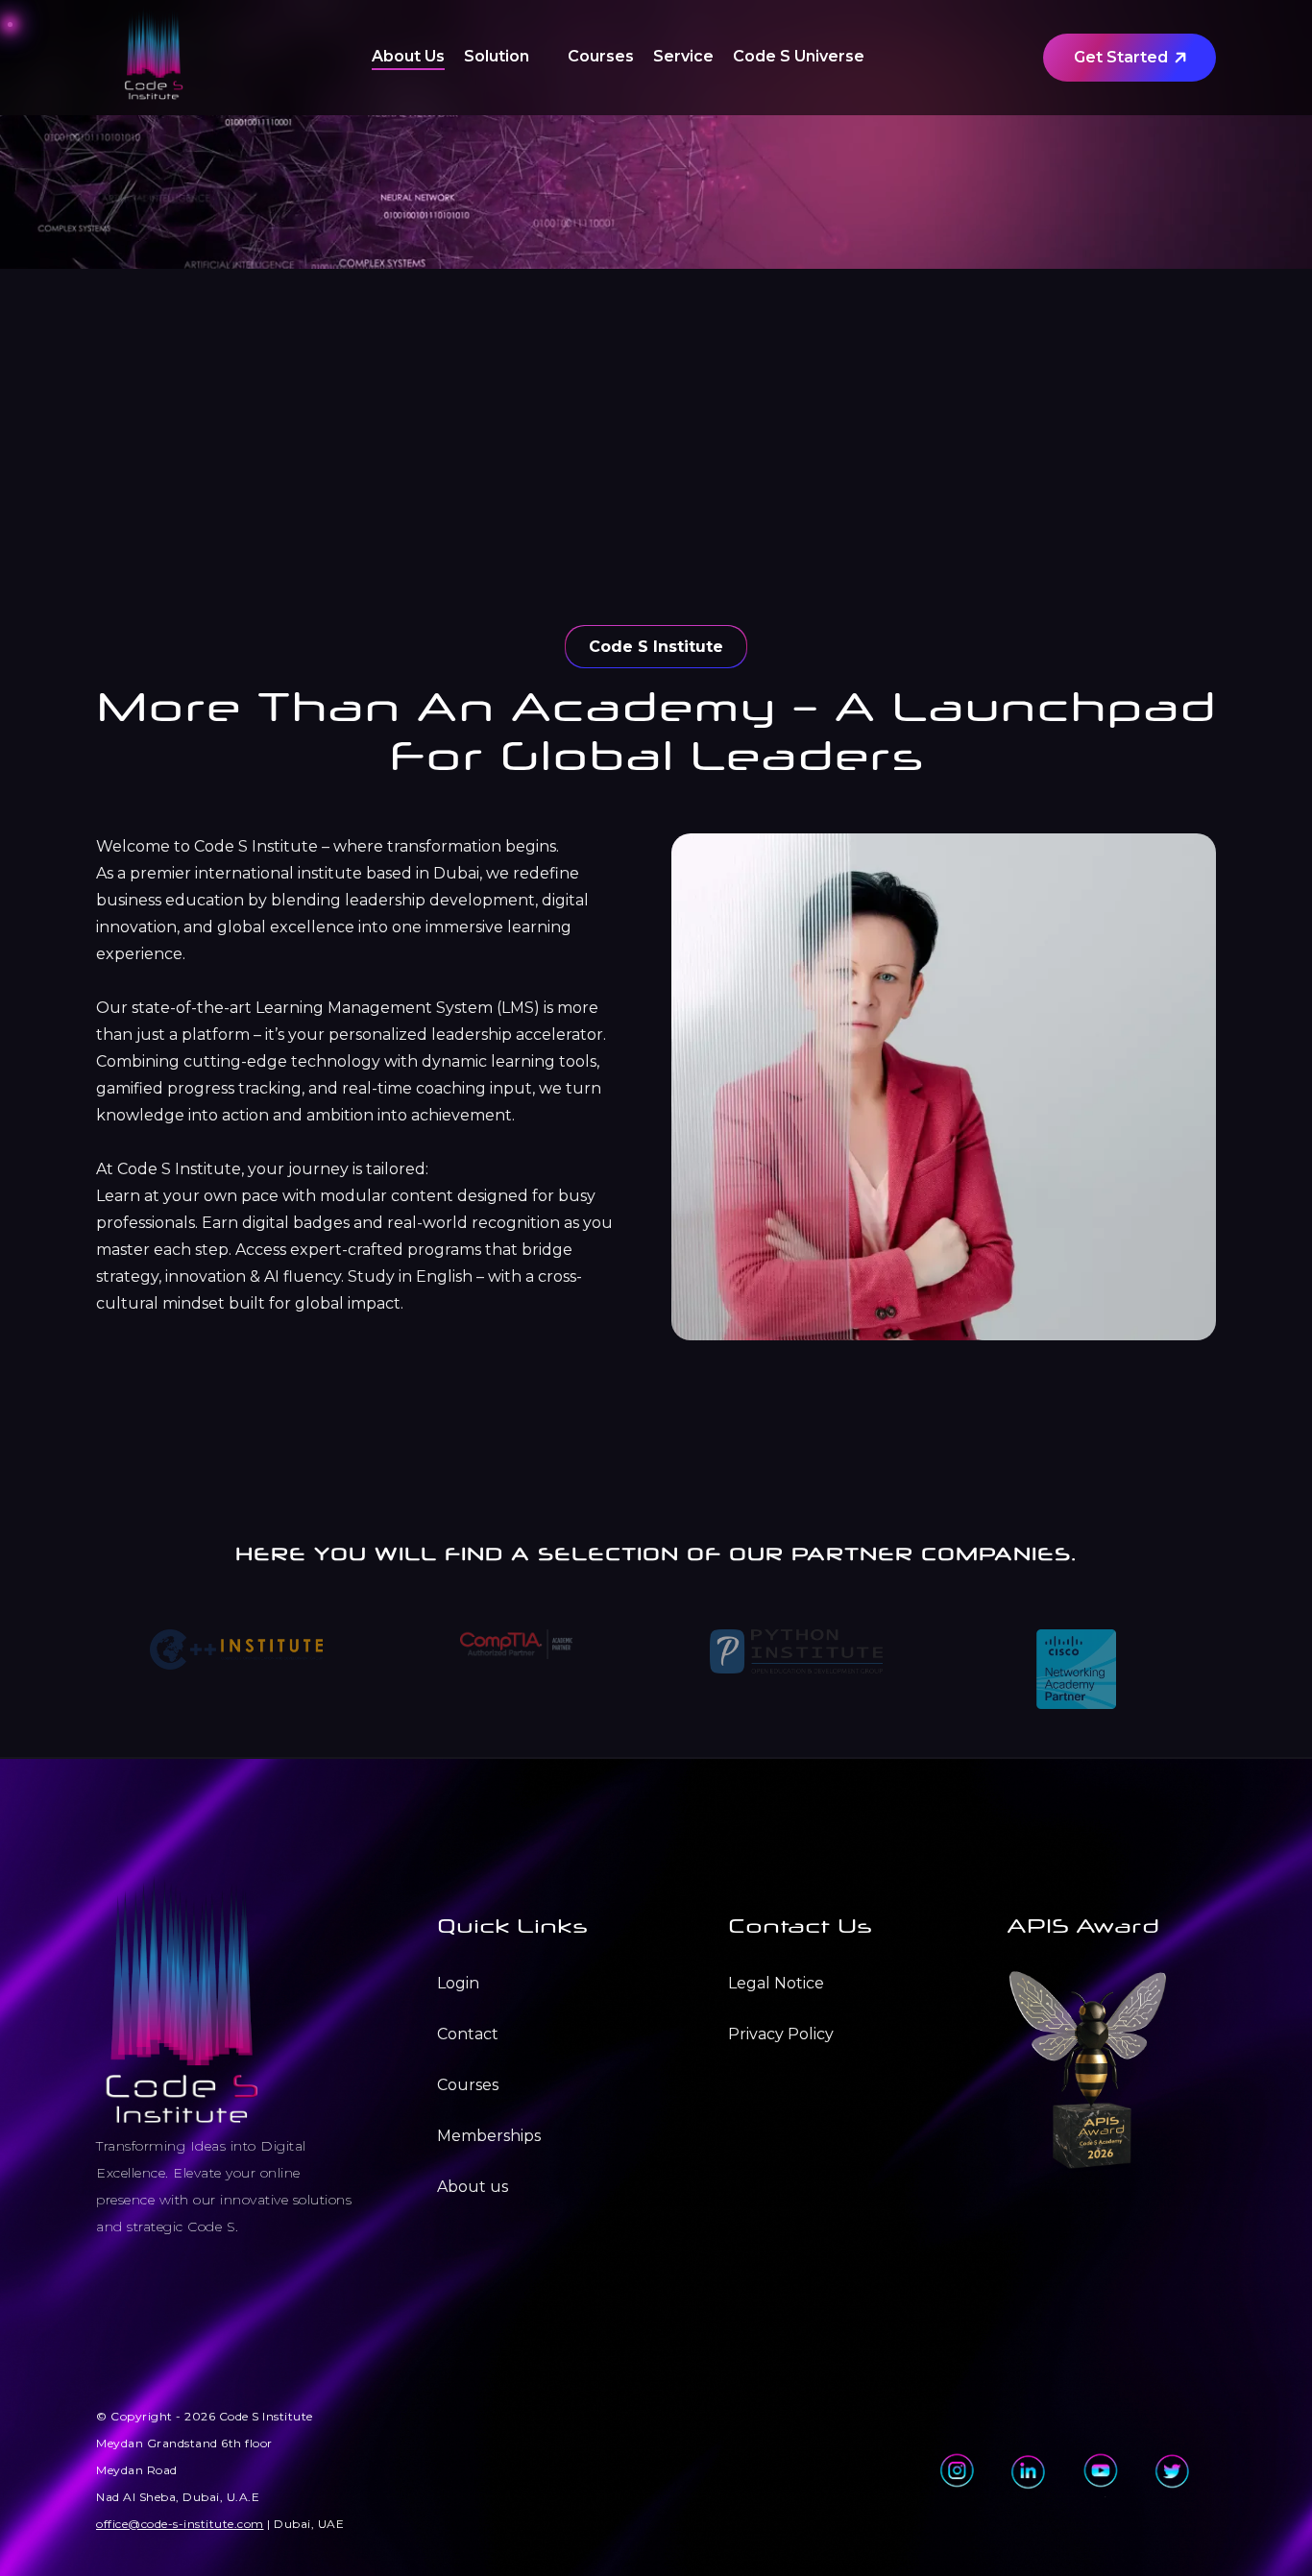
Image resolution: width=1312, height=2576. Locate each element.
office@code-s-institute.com (180, 2524)
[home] (154, 58)
